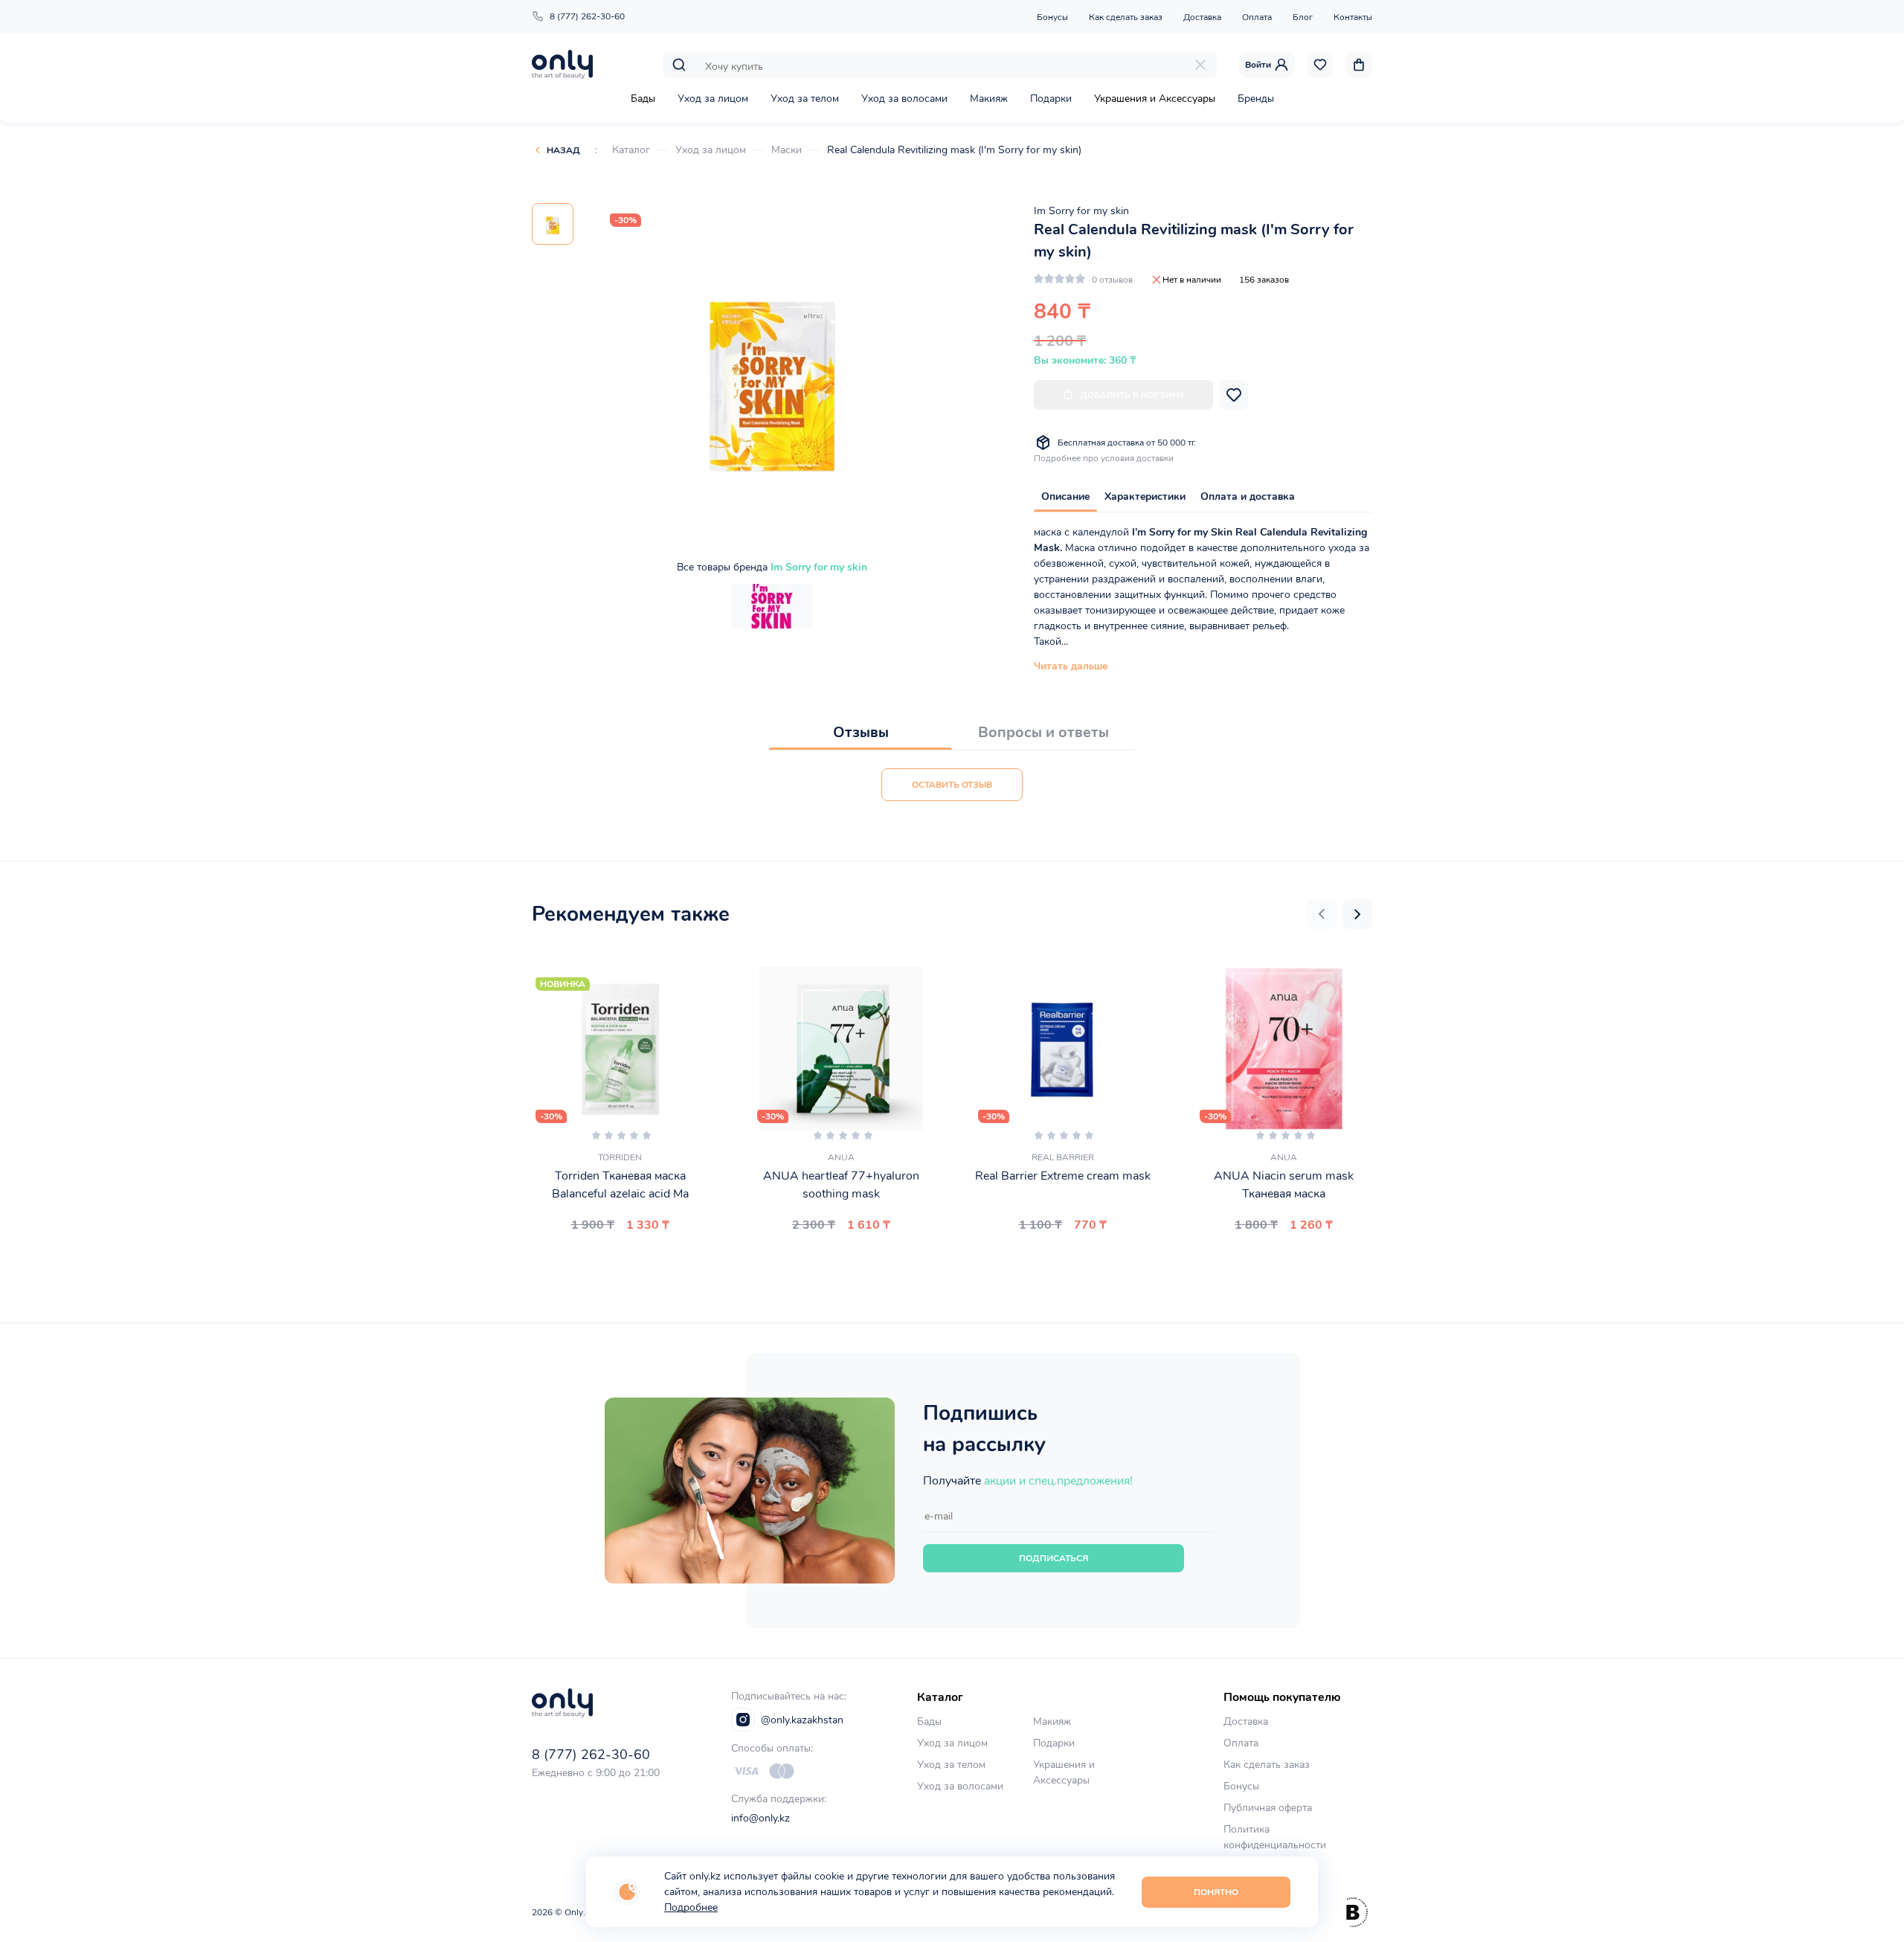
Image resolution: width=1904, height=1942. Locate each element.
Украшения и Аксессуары (1155, 99)
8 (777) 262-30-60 (587, 16)
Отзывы (861, 732)
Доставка (1202, 17)
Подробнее (691, 1907)
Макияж (989, 99)
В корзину (614, 1260)
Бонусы (1052, 17)
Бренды (1256, 99)
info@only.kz (760, 1818)
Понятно (1216, 1892)
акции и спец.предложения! (1058, 1481)
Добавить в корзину (1132, 395)
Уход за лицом (713, 99)
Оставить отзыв (952, 785)
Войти (1258, 65)
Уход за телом (805, 99)
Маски (787, 150)
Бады (643, 99)
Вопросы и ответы (1043, 732)
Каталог (631, 150)
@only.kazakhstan (802, 1720)
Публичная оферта (1268, 1808)
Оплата (1257, 17)
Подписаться (1054, 1558)
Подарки (1051, 99)
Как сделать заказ (1126, 17)
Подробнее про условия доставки (1104, 458)
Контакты (1353, 17)
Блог (1303, 17)
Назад (563, 150)
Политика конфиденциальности (1275, 1837)
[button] (1322, 914)
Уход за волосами (904, 99)
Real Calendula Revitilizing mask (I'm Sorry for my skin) (954, 150)
